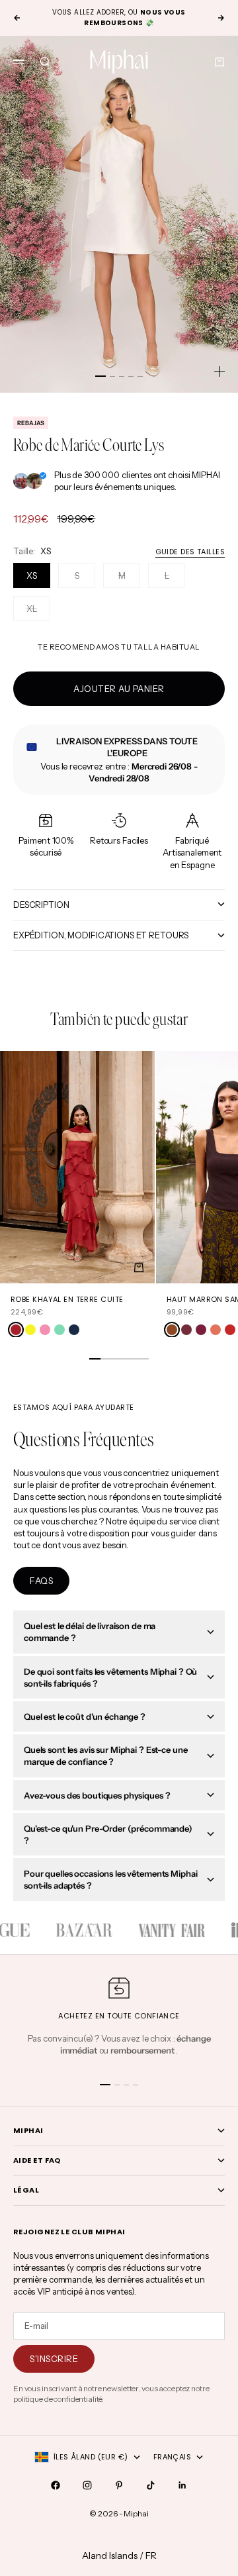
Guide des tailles (190, 552)
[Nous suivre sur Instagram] (87, 2485)
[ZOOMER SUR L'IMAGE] (219, 372)
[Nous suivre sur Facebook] (56, 2485)
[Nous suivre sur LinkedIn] (182, 2485)
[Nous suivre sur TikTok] (151, 2485)
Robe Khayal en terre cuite (67, 1299)
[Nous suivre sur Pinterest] (119, 2485)
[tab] (119, 1020)
